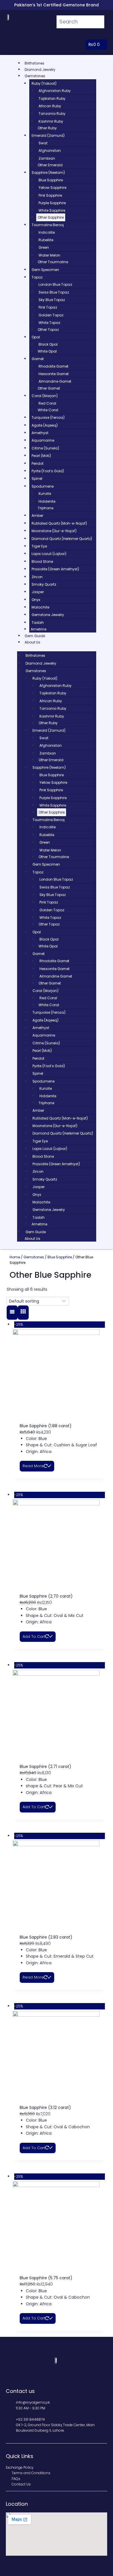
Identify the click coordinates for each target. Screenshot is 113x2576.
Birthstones (34, 63)
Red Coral (47, 403)
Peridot (38, 463)
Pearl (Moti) (41, 456)
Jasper (38, 592)
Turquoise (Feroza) (48, 417)
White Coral (48, 410)
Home (15, 1257)
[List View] (12, 1313)
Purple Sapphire (52, 203)
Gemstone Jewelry (48, 615)
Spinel (37, 478)
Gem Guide (35, 636)
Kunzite (45, 494)
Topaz (37, 277)
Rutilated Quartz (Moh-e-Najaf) (59, 523)
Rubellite (46, 240)
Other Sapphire (51, 217)
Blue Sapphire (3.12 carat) (45, 2107)
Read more (33, 1466)
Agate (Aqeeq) (45, 425)
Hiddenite (47, 501)
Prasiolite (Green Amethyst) (55, 569)
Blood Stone (42, 562)
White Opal (47, 351)
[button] (101, 35)
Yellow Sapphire (52, 188)
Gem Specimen (45, 270)
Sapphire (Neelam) (48, 173)
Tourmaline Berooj (48, 225)
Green (44, 247)
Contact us (20, 2391)
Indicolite (47, 232)
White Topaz (49, 323)
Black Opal (48, 344)
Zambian (47, 158)
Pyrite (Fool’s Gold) (48, 471)
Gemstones (35, 76)
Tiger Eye (39, 546)
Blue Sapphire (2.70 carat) (46, 1596)
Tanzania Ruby (52, 114)
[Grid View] (23, 1313)
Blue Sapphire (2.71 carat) (45, 1766)
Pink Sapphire (50, 195)
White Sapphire (52, 210)
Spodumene (43, 486)
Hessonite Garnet (54, 374)
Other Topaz (48, 330)
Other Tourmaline (53, 262)
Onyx (36, 600)
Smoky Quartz (44, 584)
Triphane (45, 508)
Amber (37, 516)
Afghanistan (50, 151)
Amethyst (40, 433)
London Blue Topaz (55, 284)
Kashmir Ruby (51, 121)
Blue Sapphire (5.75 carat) (46, 2278)
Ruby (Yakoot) (44, 83)
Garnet (38, 359)
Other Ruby (47, 128)
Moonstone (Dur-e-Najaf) (54, 531)
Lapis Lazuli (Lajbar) (49, 554)
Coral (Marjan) (45, 396)
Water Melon (49, 255)
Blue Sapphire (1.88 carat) (46, 1426)
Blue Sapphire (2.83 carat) (46, 1937)
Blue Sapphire (51, 180)
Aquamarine (43, 440)
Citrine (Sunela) (45, 448)
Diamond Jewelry (40, 70)
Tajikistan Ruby (52, 98)
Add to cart (34, 1636)
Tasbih (38, 623)
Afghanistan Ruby (55, 91)
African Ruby (50, 106)
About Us (32, 642)
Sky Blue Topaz (52, 300)
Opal (36, 337)
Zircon (37, 577)
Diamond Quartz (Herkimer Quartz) (62, 539)
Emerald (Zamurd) (48, 135)
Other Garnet (49, 388)
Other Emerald (50, 165)
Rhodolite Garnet (53, 366)
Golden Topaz (51, 315)
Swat (43, 143)
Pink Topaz (48, 307)
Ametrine (39, 629)
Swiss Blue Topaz (54, 292)
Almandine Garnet (55, 381)
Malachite (40, 607)
